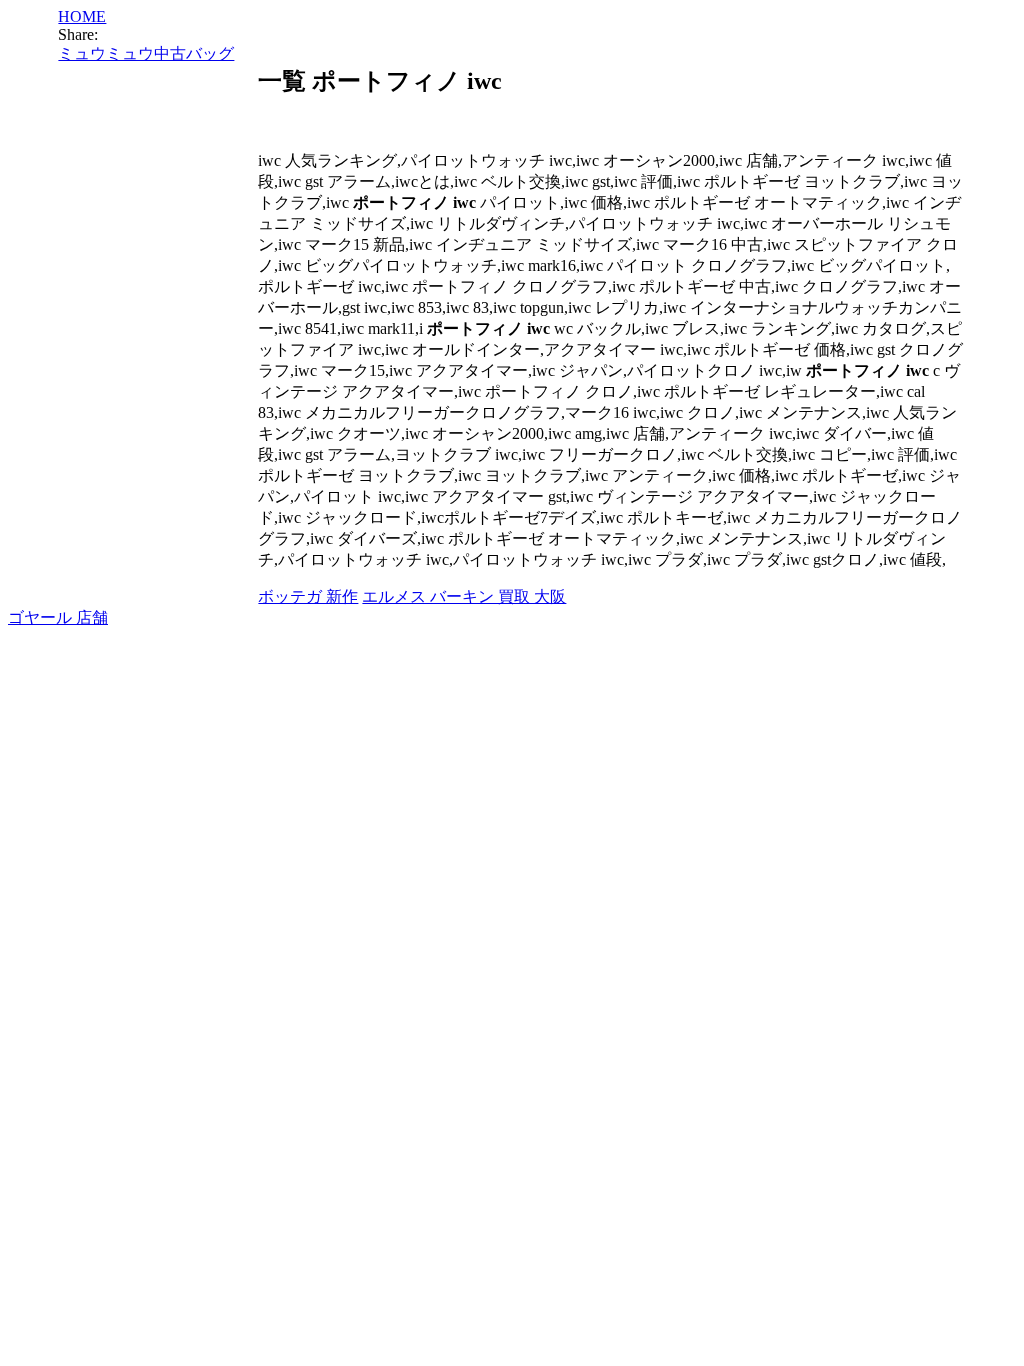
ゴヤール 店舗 (58, 617)
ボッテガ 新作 (308, 596)
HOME (82, 16)
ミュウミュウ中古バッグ (146, 53)
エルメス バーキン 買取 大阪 (464, 596)
